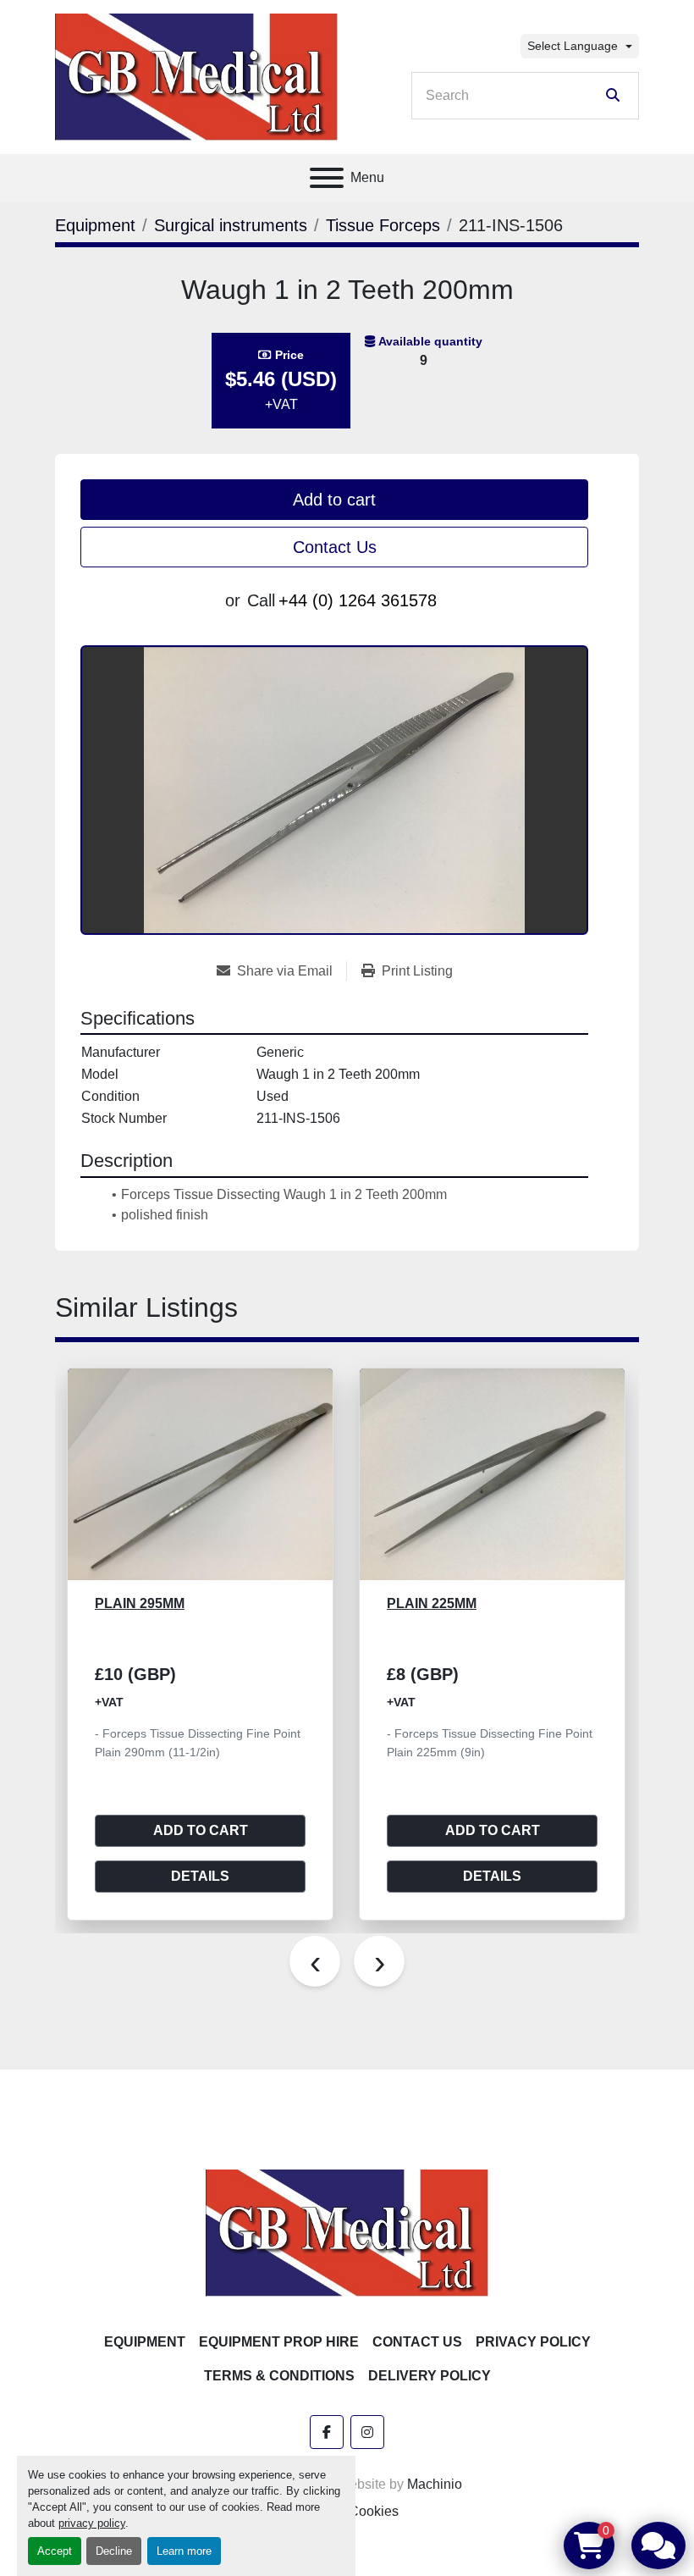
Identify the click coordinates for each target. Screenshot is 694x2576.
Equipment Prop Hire (279, 2342)
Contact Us (335, 547)
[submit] (613, 96)
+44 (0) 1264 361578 (358, 600)
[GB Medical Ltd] (347, 2232)
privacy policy (92, 2523)
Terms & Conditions (279, 2376)
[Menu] (327, 178)
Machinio (435, 2484)
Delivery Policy (430, 2376)
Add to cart (334, 500)
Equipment (145, 2342)
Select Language (573, 46)
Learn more (184, 2551)
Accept (55, 2551)
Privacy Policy (533, 2342)
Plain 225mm (263, 1603)
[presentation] (315, 1961)
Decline (114, 2551)
